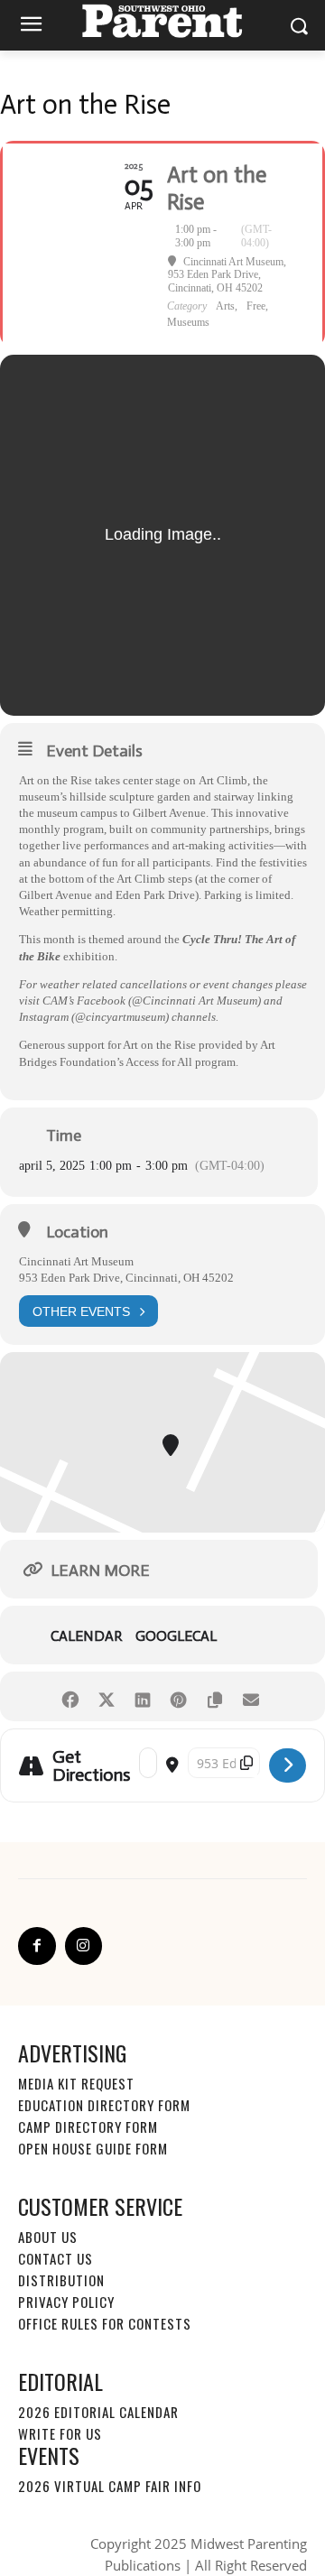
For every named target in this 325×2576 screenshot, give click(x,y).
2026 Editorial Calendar (98, 2412)
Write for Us (60, 2433)
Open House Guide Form (93, 2148)
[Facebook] (37, 1946)
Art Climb (223, 780)
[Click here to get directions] (288, 1765)
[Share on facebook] (70, 1696)
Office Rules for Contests (105, 2323)
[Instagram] (84, 1946)
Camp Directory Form (88, 2127)
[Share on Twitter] (106, 1696)
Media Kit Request (76, 2083)
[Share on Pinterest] (178, 1696)
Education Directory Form (104, 2105)
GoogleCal (176, 1636)
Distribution (61, 2280)
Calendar (86, 1636)
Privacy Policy (66, 2302)
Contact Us (56, 2258)
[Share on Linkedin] (142, 1696)
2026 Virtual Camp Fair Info (110, 2486)
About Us (48, 2237)
